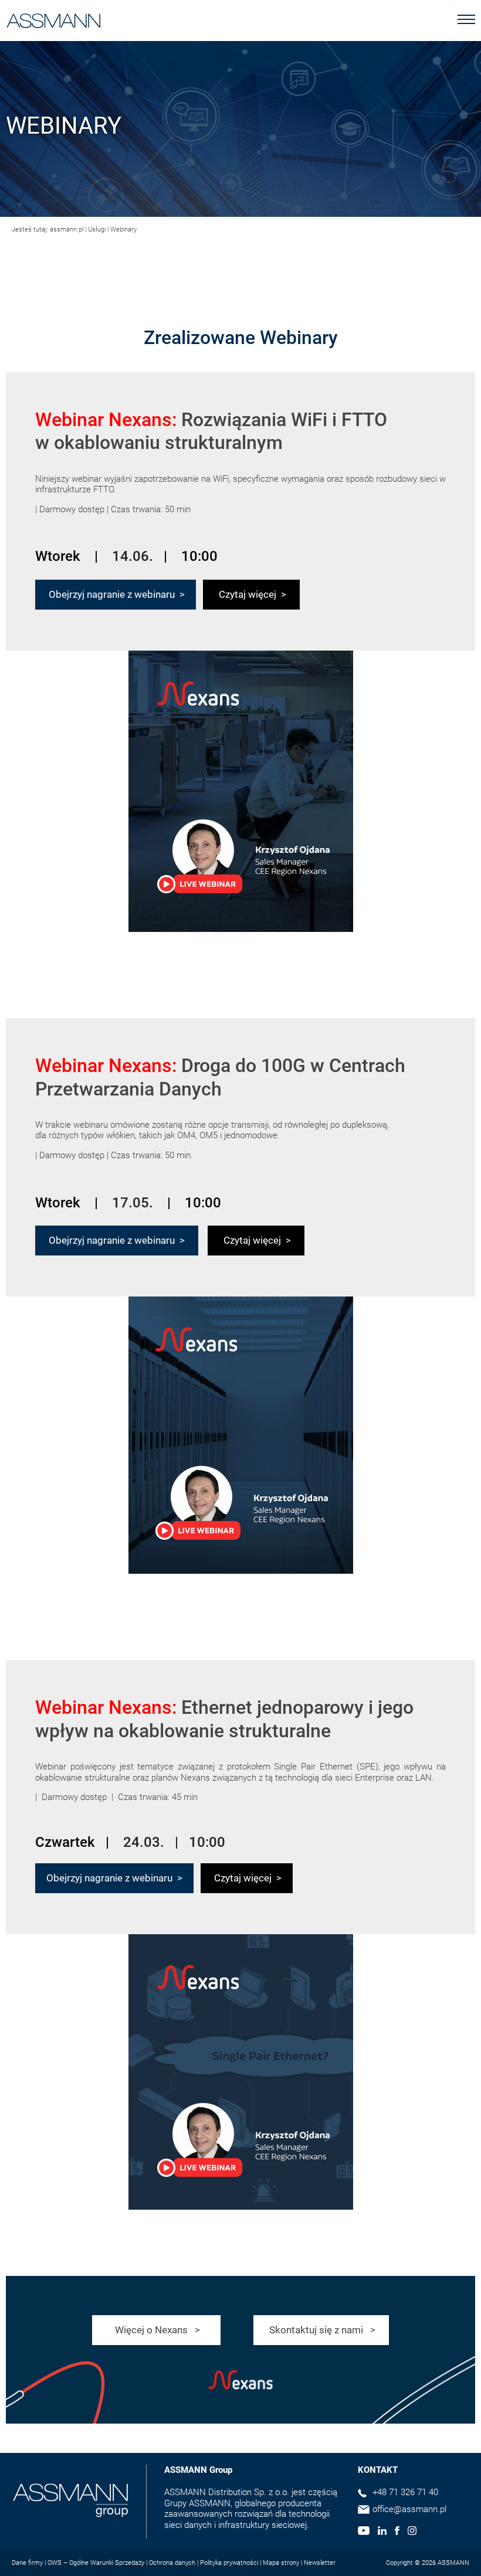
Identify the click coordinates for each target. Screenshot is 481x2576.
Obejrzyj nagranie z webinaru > (116, 594)
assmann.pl (67, 229)
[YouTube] (364, 2532)
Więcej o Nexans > (156, 2330)
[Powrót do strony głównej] (54, 18)
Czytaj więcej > (251, 594)
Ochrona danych (172, 2563)
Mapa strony (281, 2563)
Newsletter (320, 2563)
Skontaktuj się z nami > (321, 2330)
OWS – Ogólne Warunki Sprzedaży (96, 2563)
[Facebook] (397, 2532)
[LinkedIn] (382, 2532)
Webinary (123, 229)
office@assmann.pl (409, 2509)
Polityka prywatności (229, 2563)
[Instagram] (412, 2532)
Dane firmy (27, 2563)
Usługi (97, 229)
